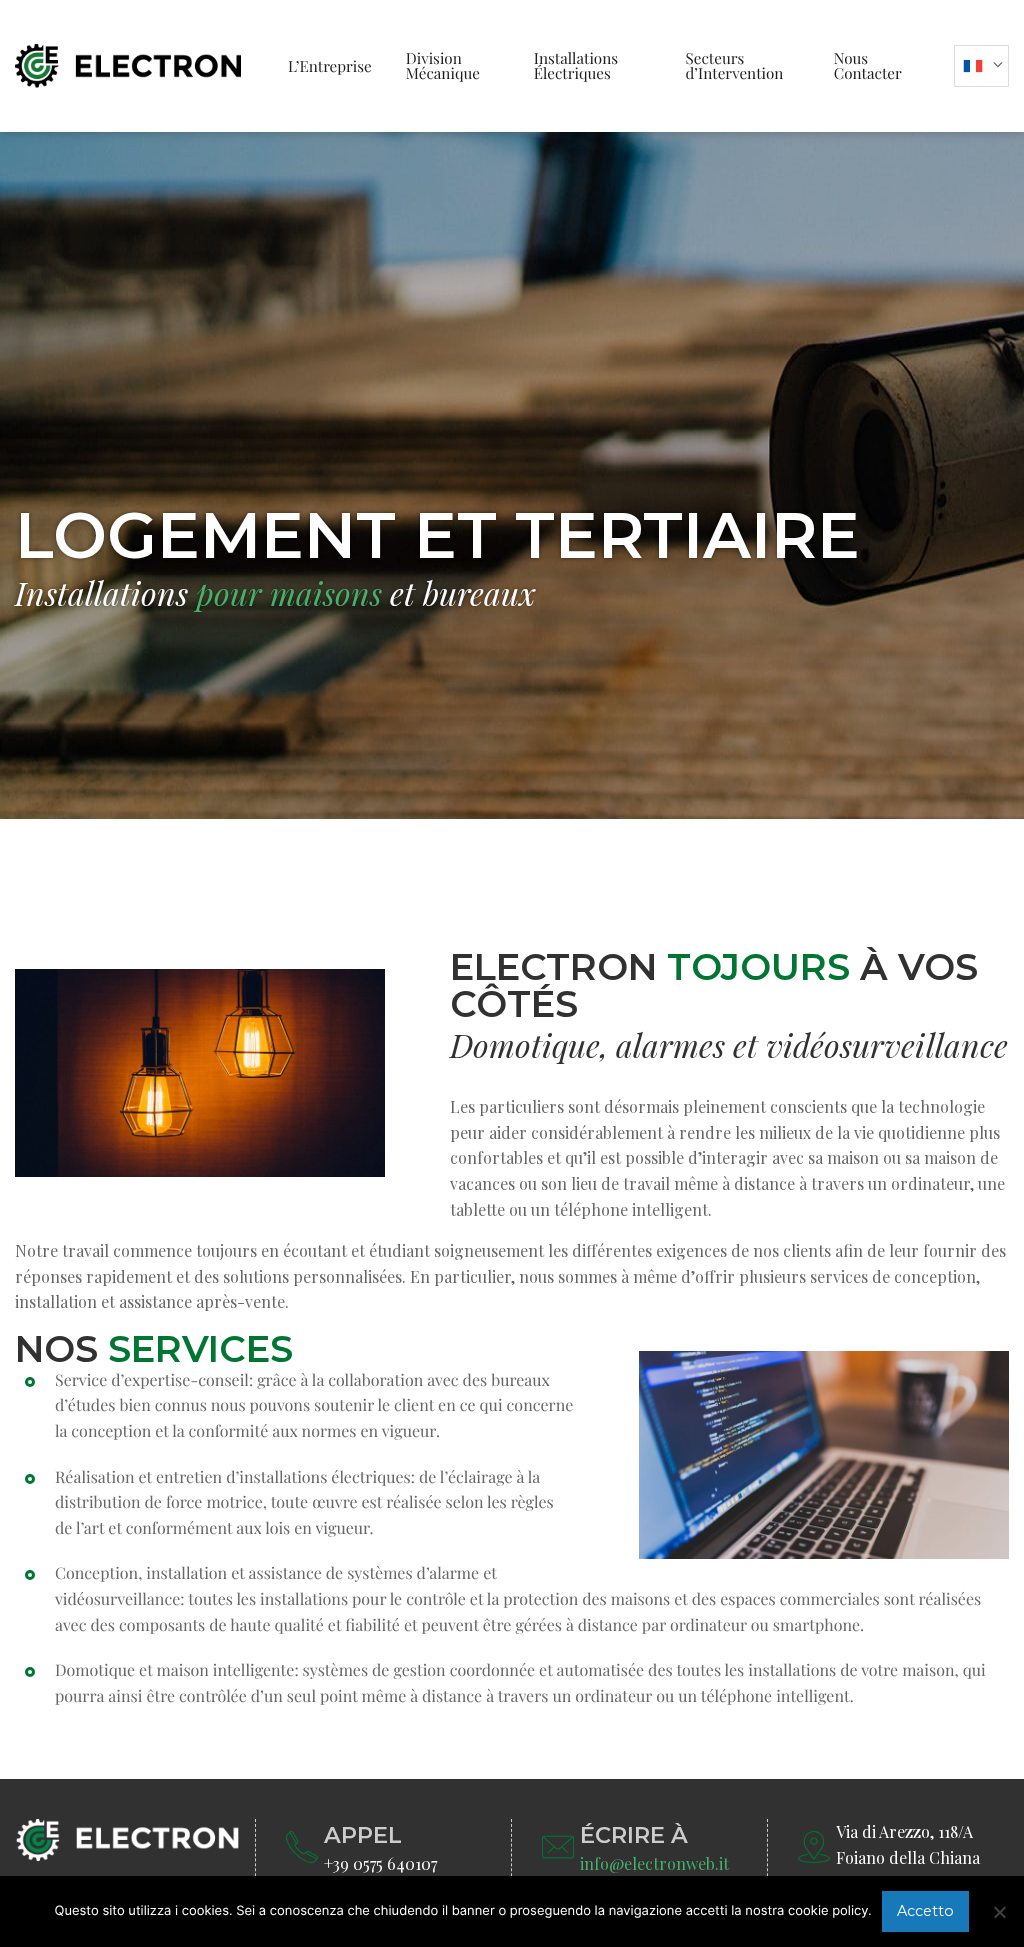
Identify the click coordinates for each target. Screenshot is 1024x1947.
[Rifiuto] (999, 1912)
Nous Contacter (868, 65)
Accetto (925, 1911)
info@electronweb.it (654, 1863)
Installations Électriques (576, 65)
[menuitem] (330, 66)
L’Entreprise (330, 66)
